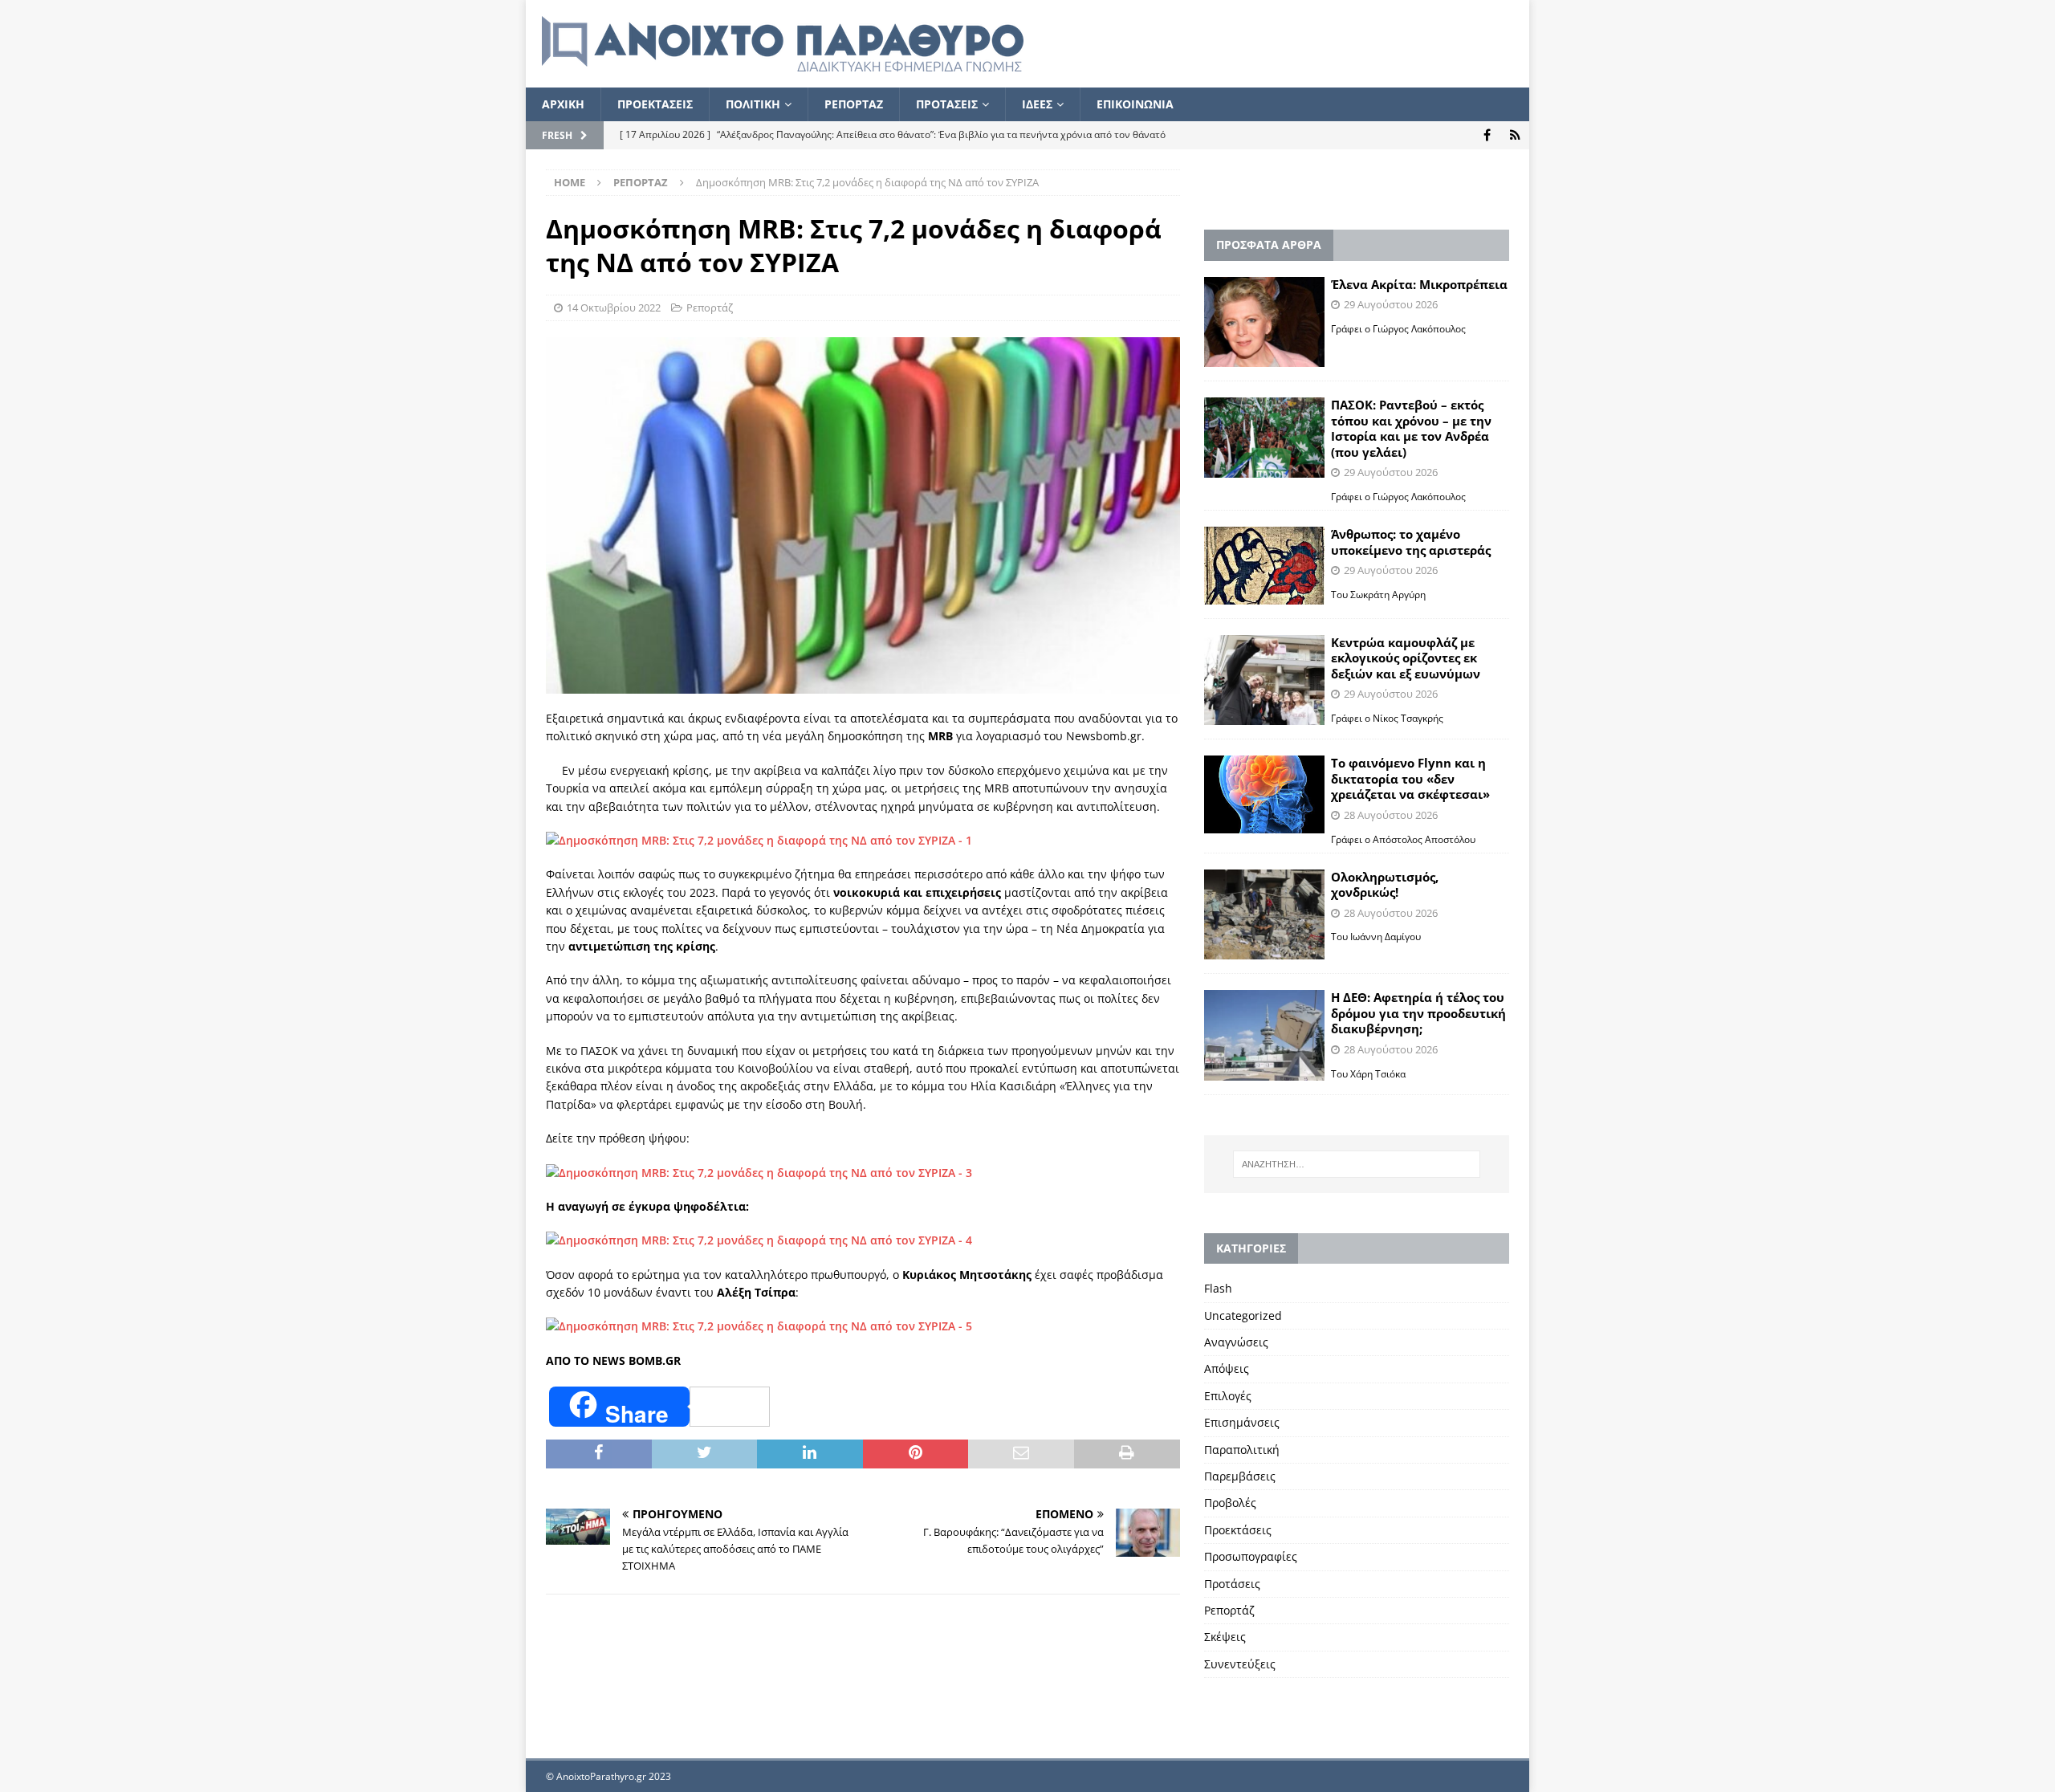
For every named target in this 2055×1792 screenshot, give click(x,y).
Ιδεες (1037, 104)
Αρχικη (563, 104)
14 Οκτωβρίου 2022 (614, 307)
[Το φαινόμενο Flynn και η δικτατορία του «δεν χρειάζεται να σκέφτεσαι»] (1264, 794)
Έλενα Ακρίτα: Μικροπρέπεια (1419, 284)
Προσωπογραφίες (1251, 1556)
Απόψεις (1227, 1368)
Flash (1218, 1288)
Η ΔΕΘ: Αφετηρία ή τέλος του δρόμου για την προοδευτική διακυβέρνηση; (1418, 1013)
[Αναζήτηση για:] (1357, 1164)
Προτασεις (947, 104)
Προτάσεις (1232, 1584)
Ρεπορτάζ (710, 307)
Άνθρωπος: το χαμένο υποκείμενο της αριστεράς (1411, 542)
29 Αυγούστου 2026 (1391, 304)
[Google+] (1515, 135)
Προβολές (1230, 1503)
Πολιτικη (753, 104)
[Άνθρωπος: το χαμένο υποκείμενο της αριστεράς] (1264, 565)
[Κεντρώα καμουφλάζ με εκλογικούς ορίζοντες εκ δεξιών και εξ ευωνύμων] (1264, 680)
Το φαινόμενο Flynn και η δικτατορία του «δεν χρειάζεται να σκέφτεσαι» (1410, 778)
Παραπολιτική (1242, 1450)
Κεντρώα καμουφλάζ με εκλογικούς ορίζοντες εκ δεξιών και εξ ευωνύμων (1406, 658)
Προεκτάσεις (1238, 1530)
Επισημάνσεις (1242, 1422)
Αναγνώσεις (1236, 1342)
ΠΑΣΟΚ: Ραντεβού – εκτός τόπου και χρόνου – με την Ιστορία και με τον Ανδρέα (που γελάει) (1411, 428)
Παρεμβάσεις (1240, 1476)
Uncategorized (1243, 1315)
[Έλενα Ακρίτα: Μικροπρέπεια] (1264, 322)
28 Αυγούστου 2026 (1391, 815)
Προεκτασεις (655, 104)
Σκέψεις (1225, 1637)
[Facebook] (1487, 135)
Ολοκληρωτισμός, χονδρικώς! (1385, 885)
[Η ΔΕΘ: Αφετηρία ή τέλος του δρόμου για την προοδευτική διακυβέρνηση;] (1264, 1035)
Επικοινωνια (1135, 104)
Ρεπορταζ (854, 104)
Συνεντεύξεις (1240, 1664)
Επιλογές (1228, 1396)
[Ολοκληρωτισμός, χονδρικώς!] (1264, 915)
